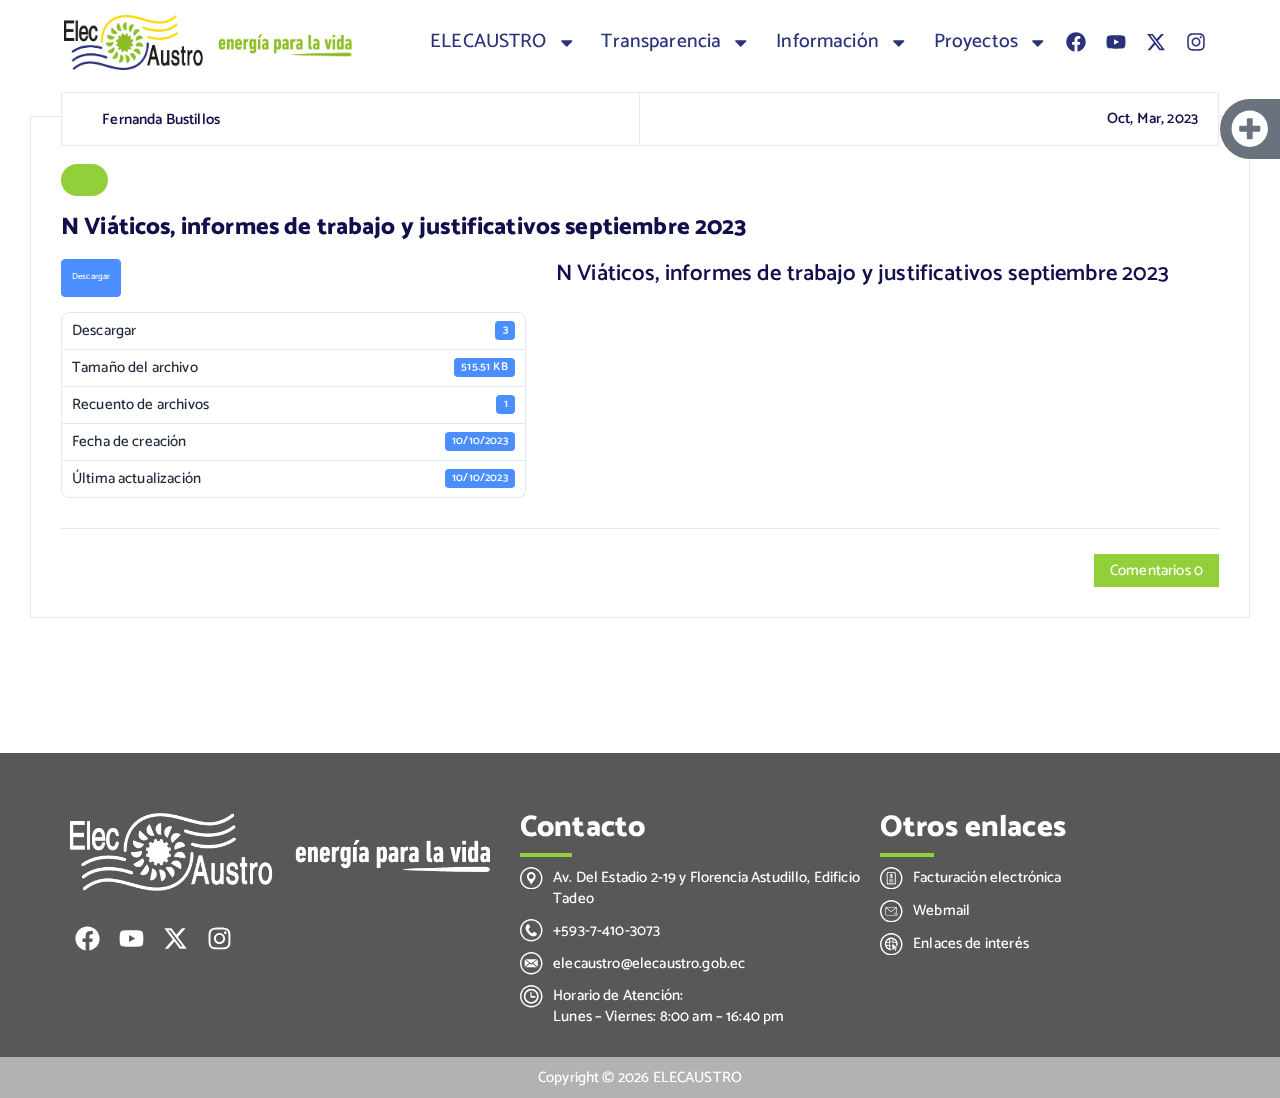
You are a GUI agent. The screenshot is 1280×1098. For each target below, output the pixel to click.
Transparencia (661, 42)
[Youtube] (1116, 42)
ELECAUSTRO (488, 42)
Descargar (91, 276)
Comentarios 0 (1156, 570)
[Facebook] (1076, 42)
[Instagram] (1196, 42)
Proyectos (976, 42)
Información (827, 42)
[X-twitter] (1156, 42)
